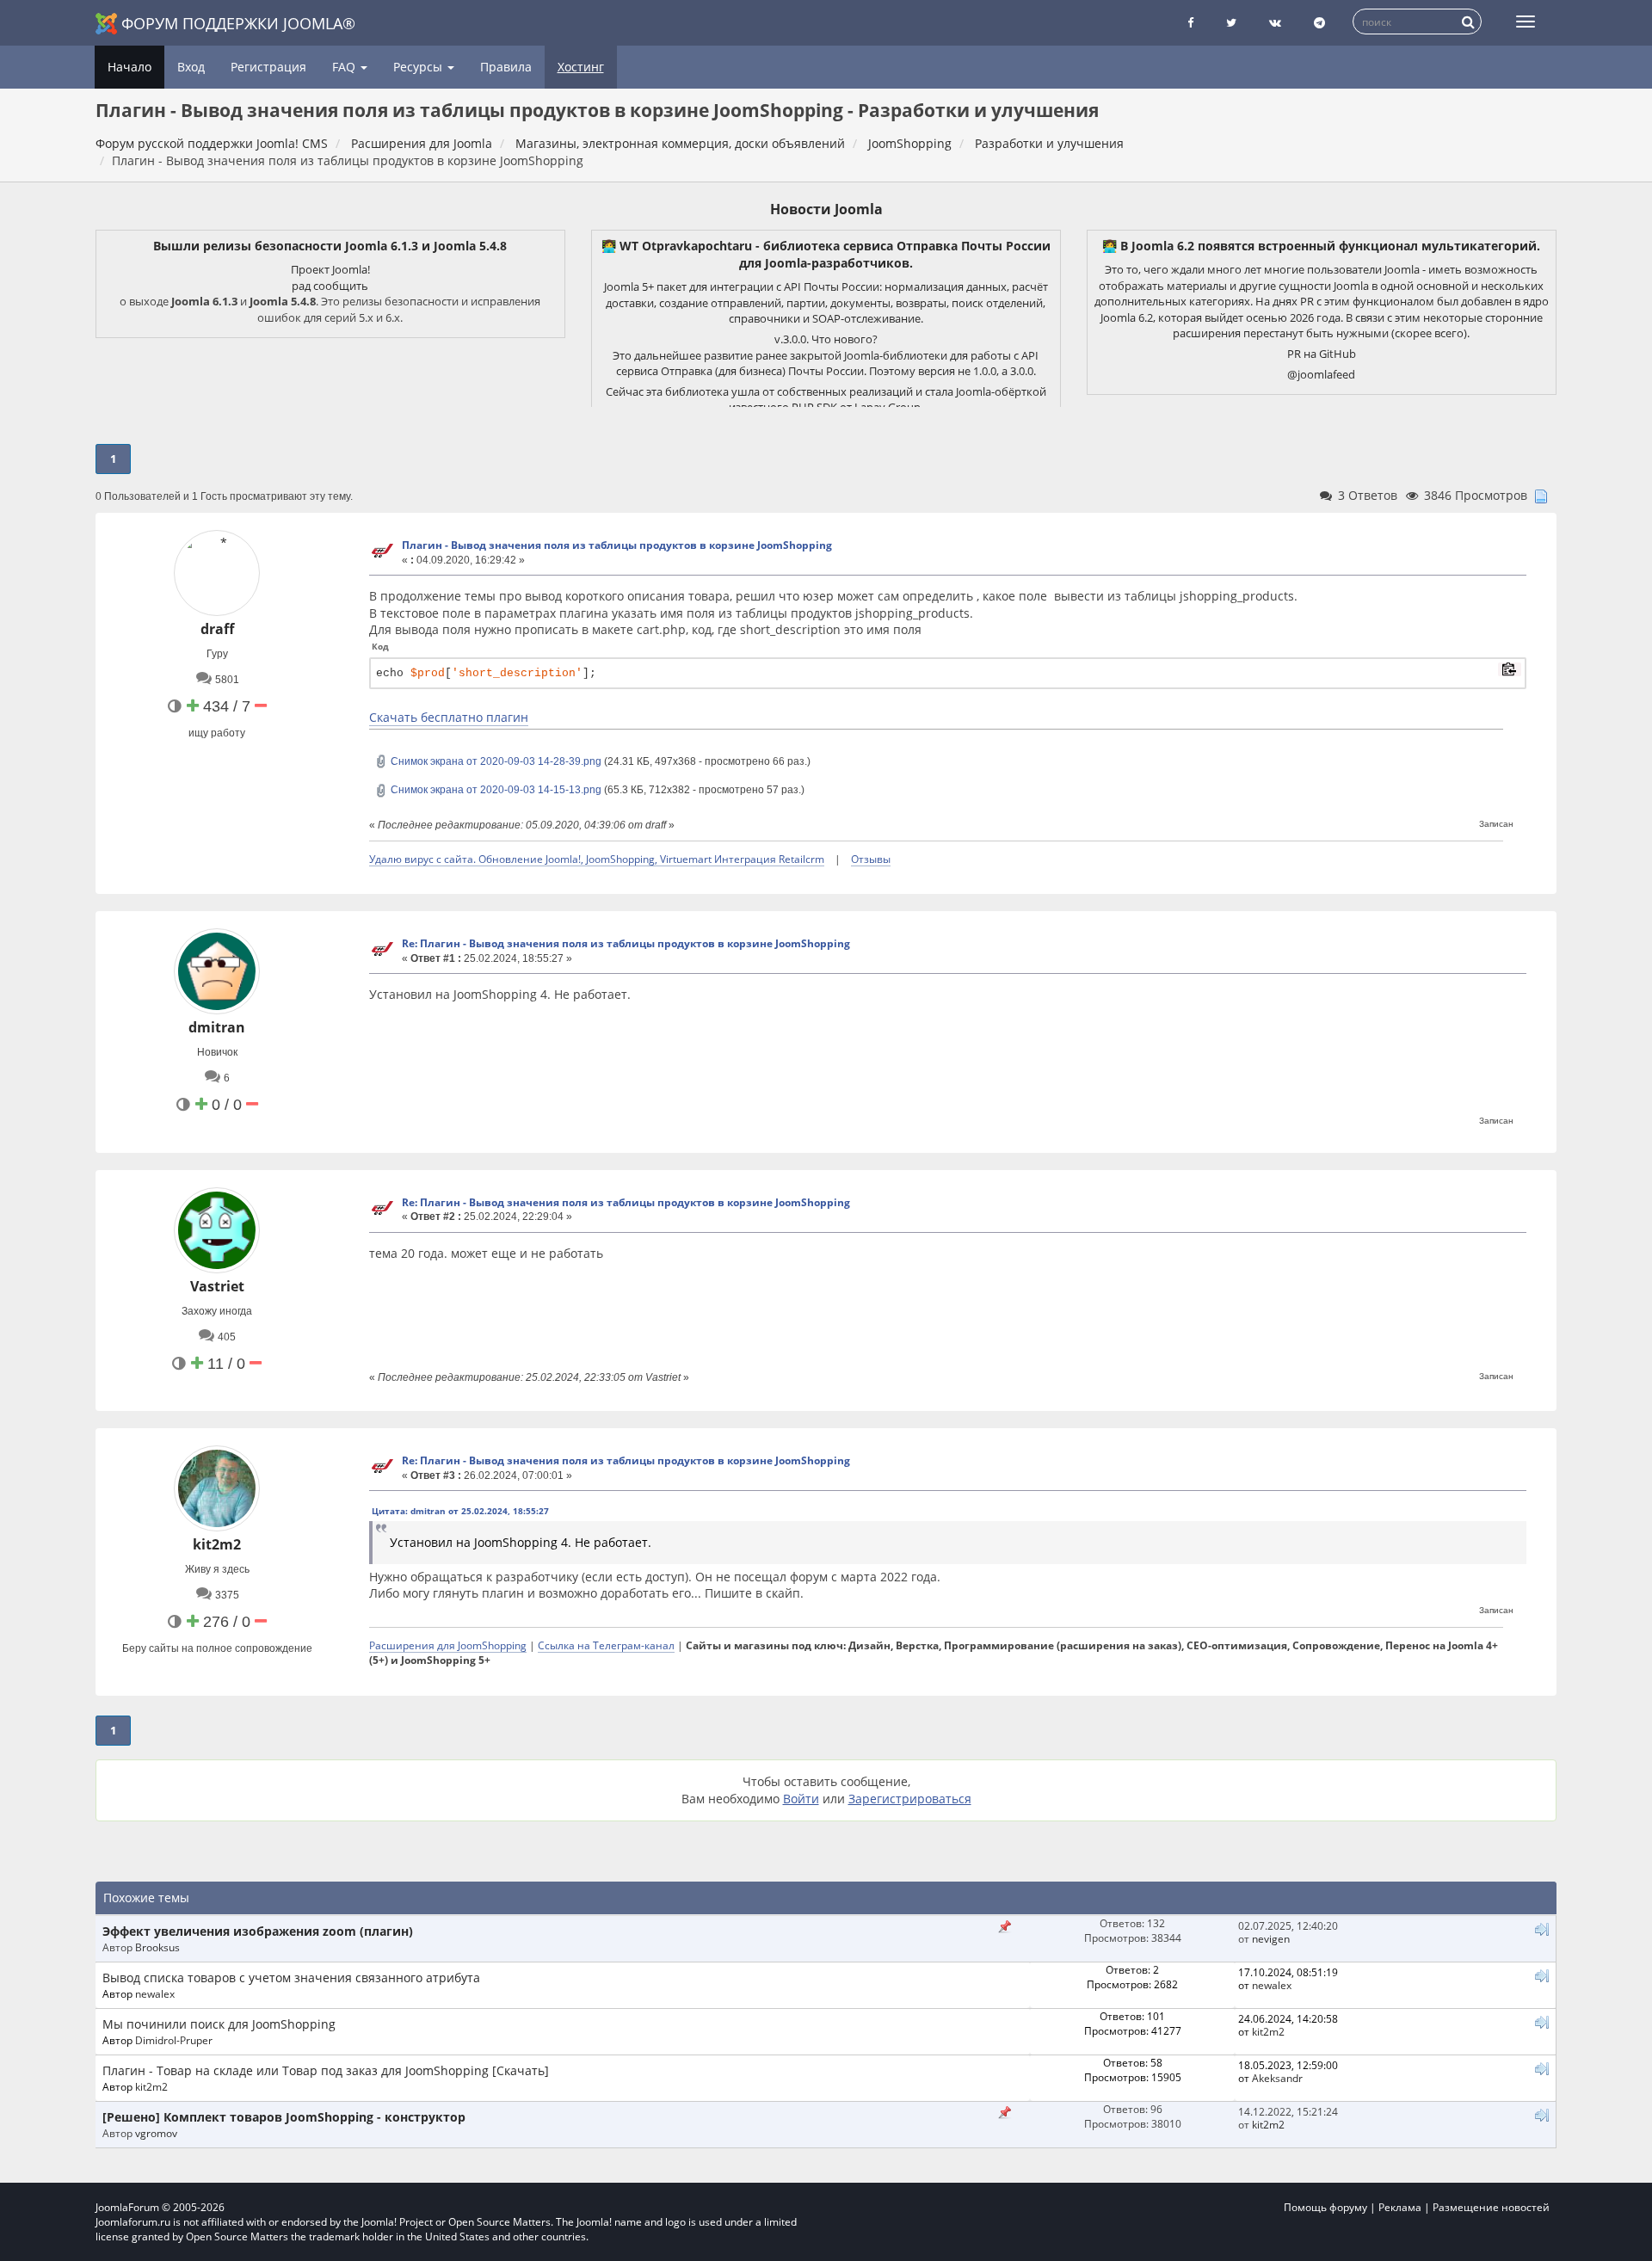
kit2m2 (217, 1544)
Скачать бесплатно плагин (449, 717)
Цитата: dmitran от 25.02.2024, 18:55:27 (460, 1511)
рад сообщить (330, 286)
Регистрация (268, 67)
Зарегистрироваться (910, 1799)
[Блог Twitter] (1231, 23)
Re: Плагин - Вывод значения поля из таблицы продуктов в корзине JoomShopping (626, 943)
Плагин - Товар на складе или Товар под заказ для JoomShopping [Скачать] (326, 2070)
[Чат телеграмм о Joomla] (1319, 23)
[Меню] (1526, 22)
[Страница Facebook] (1190, 23)
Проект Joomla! (330, 269)
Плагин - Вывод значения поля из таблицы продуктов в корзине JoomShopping (617, 545)
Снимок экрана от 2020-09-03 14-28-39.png (495, 761)
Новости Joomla (826, 209)
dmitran (217, 1027)
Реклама (1400, 2207)
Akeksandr (1277, 2078)
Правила (506, 67)
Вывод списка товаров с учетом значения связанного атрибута (291, 1978)
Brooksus (157, 1947)
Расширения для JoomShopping (448, 1645)
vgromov (156, 2133)
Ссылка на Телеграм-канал (606, 1645)
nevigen (1271, 1938)
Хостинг (581, 67)
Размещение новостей (1491, 2207)
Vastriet (217, 1286)
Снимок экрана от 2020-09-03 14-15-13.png (495, 790)
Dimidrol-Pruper (174, 2040)
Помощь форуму (1325, 2207)
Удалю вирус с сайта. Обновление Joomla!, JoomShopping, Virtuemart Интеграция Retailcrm (597, 859)
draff (217, 629)
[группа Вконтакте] (1275, 23)
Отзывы (871, 859)
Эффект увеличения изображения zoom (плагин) (258, 1931)
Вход (191, 67)
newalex (155, 1993)
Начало (129, 67)
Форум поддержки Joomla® (238, 23)
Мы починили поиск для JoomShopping (219, 2024)
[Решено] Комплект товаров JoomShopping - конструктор (284, 2117)
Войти (801, 1799)
